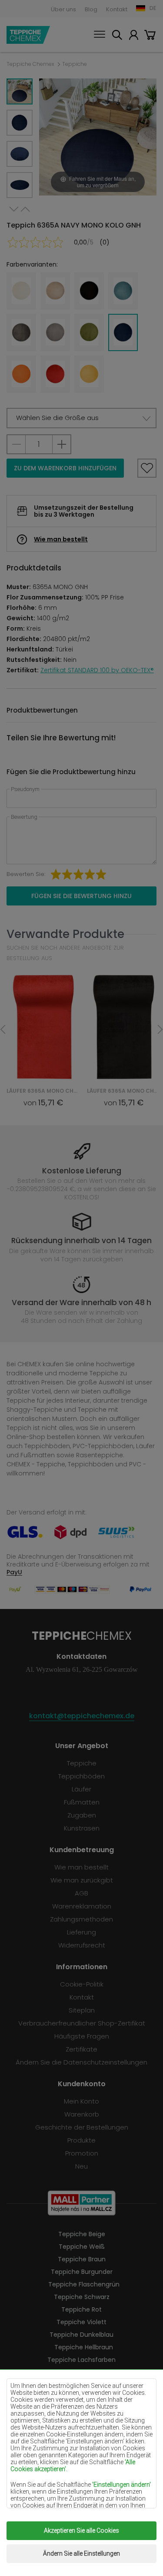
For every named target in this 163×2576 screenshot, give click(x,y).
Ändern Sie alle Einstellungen (81, 2553)
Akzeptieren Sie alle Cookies (81, 2530)
